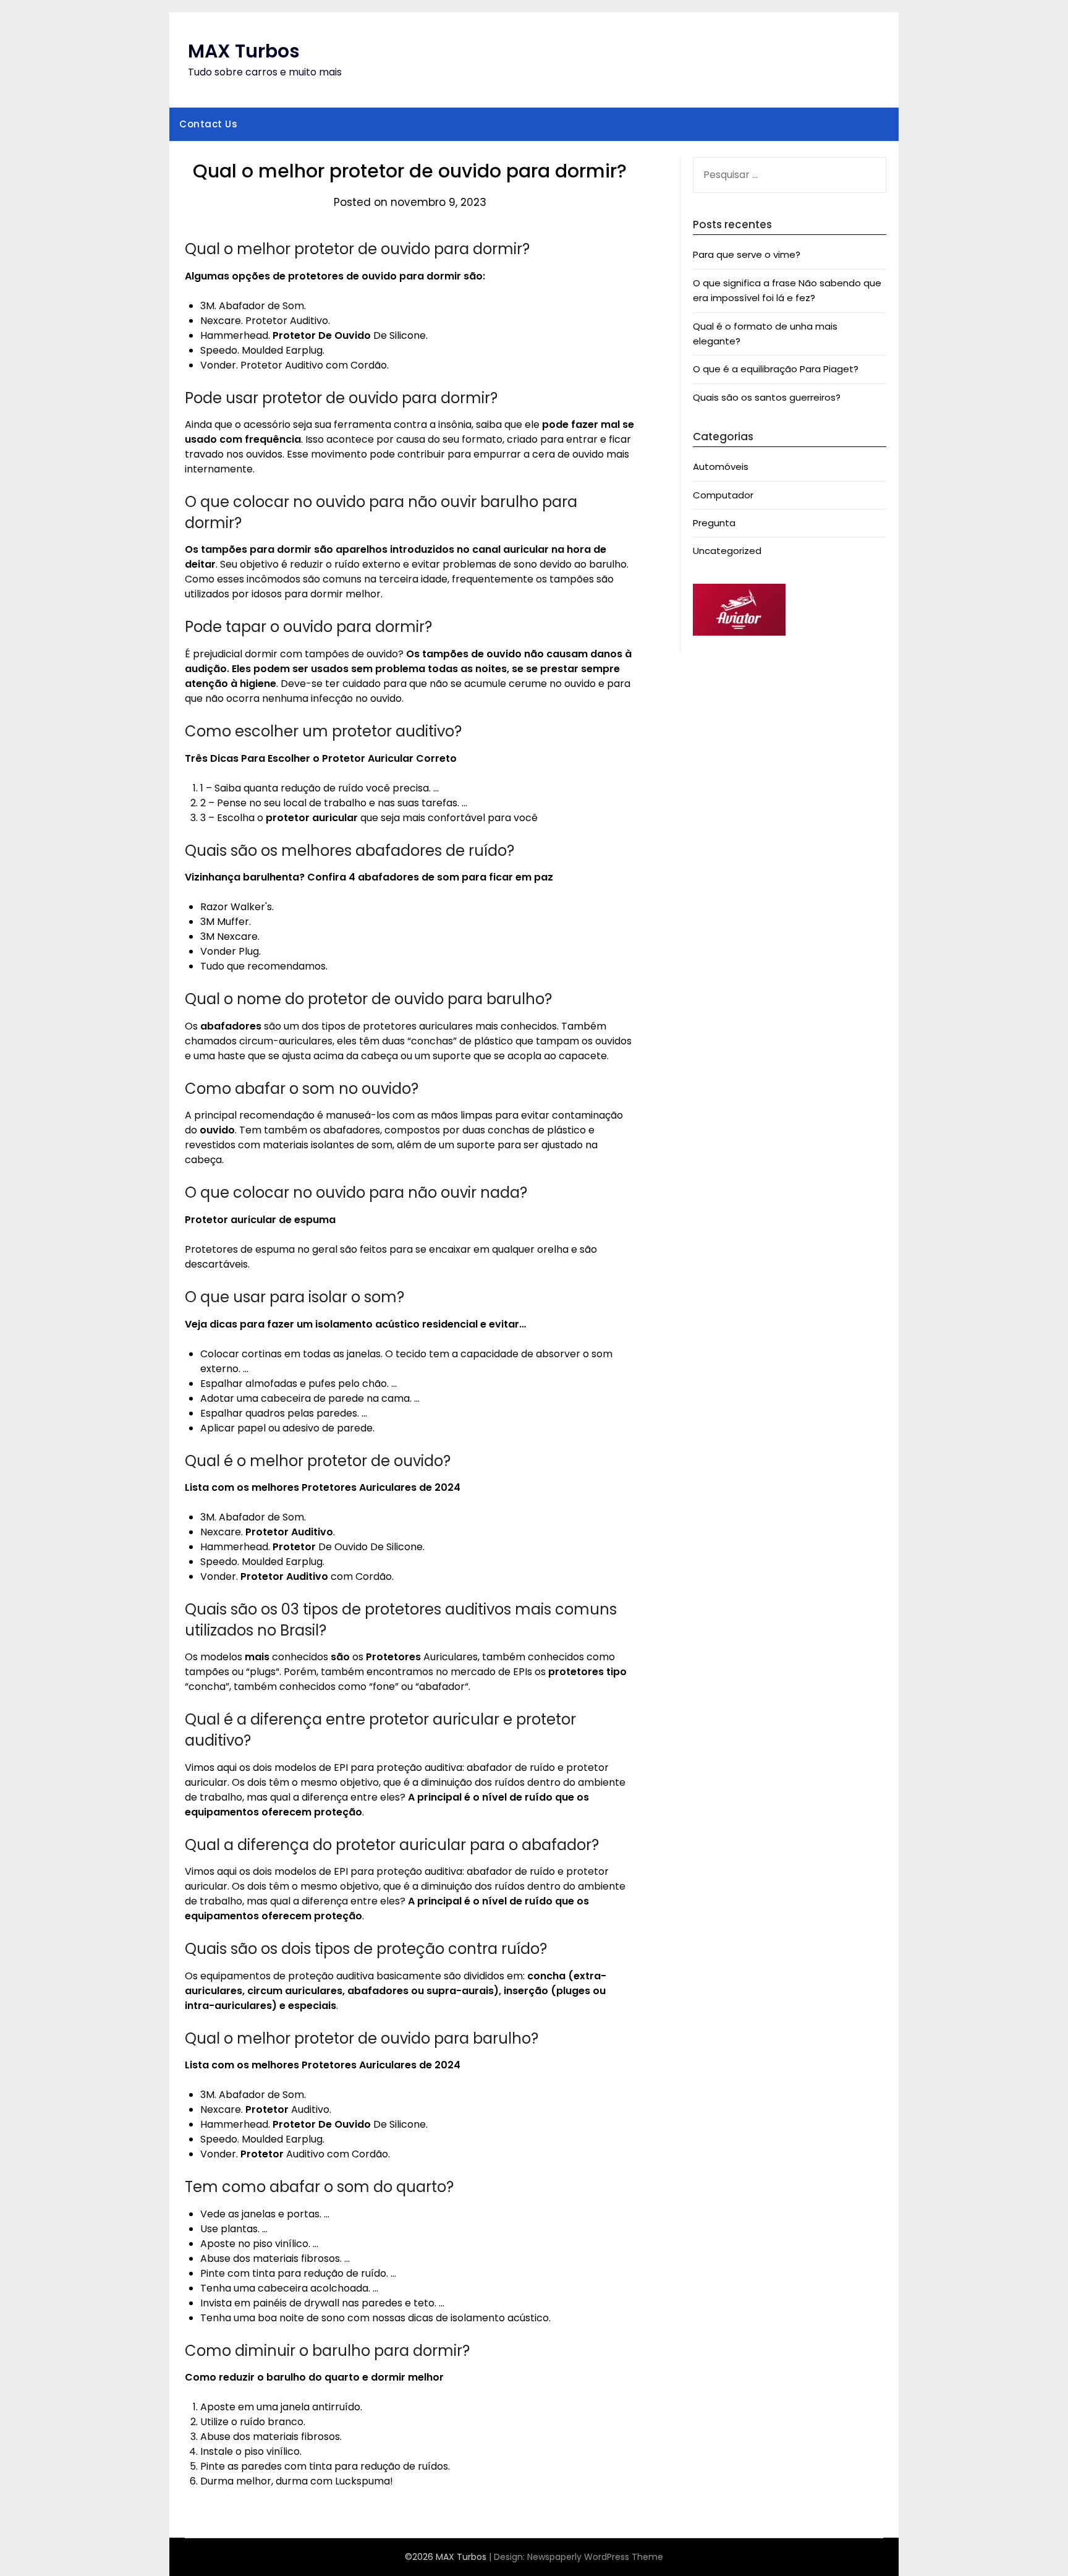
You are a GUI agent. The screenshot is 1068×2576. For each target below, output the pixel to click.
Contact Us (208, 124)
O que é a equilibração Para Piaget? (776, 369)
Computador (723, 495)
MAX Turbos (244, 51)
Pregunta (714, 523)
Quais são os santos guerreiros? (767, 397)
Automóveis (721, 467)
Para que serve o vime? (747, 254)
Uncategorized (727, 551)
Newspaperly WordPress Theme (595, 2557)
